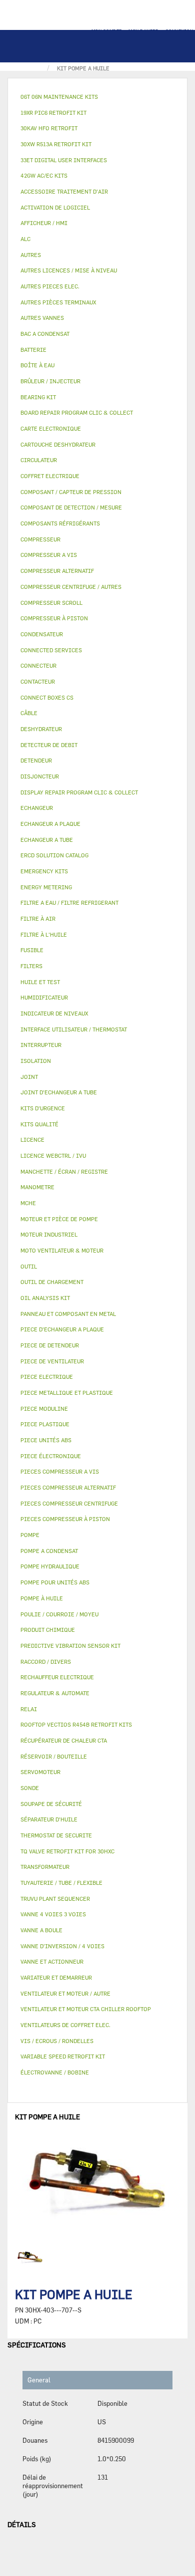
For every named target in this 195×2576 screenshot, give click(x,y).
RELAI (29, 1709)
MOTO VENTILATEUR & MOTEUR (62, 1250)
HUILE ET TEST (40, 982)
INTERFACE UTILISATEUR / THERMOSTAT (74, 1029)
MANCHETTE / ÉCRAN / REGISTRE (64, 1171)
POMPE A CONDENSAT (49, 1551)
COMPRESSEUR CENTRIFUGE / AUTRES (71, 587)
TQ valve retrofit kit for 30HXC (67, 1851)
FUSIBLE (32, 950)
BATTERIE (33, 350)
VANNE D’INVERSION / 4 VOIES (62, 1946)
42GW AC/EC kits (44, 175)
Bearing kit (38, 397)
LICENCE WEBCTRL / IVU (53, 1156)
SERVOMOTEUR (40, 1772)
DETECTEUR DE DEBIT (49, 745)
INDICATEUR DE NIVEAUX (54, 1013)
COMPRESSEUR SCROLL (51, 603)
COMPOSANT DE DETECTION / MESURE (71, 507)
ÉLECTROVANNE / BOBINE (55, 2072)
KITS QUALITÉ (39, 1124)
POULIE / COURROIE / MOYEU (59, 1614)
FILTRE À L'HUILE (44, 934)
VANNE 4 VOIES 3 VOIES (53, 1914)
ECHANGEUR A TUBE (47, 840)
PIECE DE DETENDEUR (50, 1345)
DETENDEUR (36, 760)
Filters (31, 966)
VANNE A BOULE (41, 1930)
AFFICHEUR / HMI (44, 223)
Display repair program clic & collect (79, 792)
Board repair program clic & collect (77, 412)
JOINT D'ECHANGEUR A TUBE (59, 1092)
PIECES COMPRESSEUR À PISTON (65, 1519)
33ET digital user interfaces (64, 160)
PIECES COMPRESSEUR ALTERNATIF (68, 1487)
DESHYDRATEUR (41, 729)
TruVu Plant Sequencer (55, 1899)
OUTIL (29, 1266)
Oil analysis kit (45, 1298)
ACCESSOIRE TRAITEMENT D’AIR (64, 191)
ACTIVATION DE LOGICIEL (55, 207)
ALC (25, 239)
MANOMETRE (37, 1187)
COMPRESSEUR (40, 539)
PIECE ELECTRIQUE (47, 1377)
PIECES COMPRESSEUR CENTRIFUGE (69, 1503)
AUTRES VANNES (42, 318)
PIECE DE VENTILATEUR (52, 1361)
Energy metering (46, 887)
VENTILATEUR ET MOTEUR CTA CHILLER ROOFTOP (86, 2009)
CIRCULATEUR (39, 460)
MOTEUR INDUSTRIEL (49, 1234)
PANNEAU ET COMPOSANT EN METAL (68, 1314)
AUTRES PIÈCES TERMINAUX (58, 302)
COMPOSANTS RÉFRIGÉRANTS (60, 523)
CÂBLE (29, 713)
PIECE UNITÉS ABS (46, 1440)
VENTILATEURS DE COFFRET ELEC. (65, 2025)
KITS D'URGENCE (43, 1108)
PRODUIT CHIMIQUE (48, 1630)
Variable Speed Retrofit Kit (63, 2056)
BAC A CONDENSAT (45, 334)
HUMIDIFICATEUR (44, 997)
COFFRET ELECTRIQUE (50, 476)
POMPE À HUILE (42, 1598)
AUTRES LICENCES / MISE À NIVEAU (69, 270)
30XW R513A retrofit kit (56, 144)
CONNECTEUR (38, 665)
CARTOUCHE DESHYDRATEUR (58, 444)
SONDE (30, 1788)
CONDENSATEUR (42, 634)
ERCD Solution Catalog (54, 855)
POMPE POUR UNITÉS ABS (55, 1582)
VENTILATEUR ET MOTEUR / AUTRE (65, 1993)
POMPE (30, 1535)
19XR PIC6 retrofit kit (53, 113)
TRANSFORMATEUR (45, 1867)
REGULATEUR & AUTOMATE (55, 1693)
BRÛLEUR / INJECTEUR (50, 381)
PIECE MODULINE (44, 1409)
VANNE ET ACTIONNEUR (52, 1961)
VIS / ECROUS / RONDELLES (57, 2041)
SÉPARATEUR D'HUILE (49, 1819)
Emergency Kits (44, 871)
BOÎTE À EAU (37, 365)
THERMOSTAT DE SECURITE (56, 1835)
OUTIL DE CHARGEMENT (52, 1282)
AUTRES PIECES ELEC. (50, 286)
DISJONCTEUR (40, 776)
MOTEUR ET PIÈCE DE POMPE (59, 1219)
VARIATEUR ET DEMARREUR (56, 1977)
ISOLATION (36, 1061)
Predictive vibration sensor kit (70, 1646)
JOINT (29, 1077)
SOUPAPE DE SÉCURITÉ (51, 1804)
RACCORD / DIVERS (46, 1662)
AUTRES (31, 255)
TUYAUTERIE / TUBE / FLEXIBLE (61, 1883)
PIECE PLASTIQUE (45, 1424)
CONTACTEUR (38, 681)
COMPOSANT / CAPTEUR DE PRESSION (71, 492)
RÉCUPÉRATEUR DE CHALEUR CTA (64, 1740)
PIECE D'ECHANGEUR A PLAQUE (62, 1329)
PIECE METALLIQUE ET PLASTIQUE (67, 1393)
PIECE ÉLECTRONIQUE (51, 1456)
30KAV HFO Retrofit (49, 128)
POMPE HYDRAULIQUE (50, 1566)
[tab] (97, 97)
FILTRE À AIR (38, 918)
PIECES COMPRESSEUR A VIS (60, 1471)
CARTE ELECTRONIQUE (51, 428)
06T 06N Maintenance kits (59, 97)
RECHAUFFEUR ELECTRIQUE (57, 1677)
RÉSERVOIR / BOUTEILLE (54, 1756)
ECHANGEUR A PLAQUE (50, 824)
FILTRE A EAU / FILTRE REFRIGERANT (69, 902)
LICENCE (32, 1140)
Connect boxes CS (47, 697)
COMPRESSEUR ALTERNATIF (57, 571)
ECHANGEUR (37, 808)
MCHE (28, 1203)
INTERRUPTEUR (41, 1045)
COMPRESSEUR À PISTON (54, 618)
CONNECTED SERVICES (51, 650)
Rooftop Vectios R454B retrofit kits (76, 1724)
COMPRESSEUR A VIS (49, 555)
